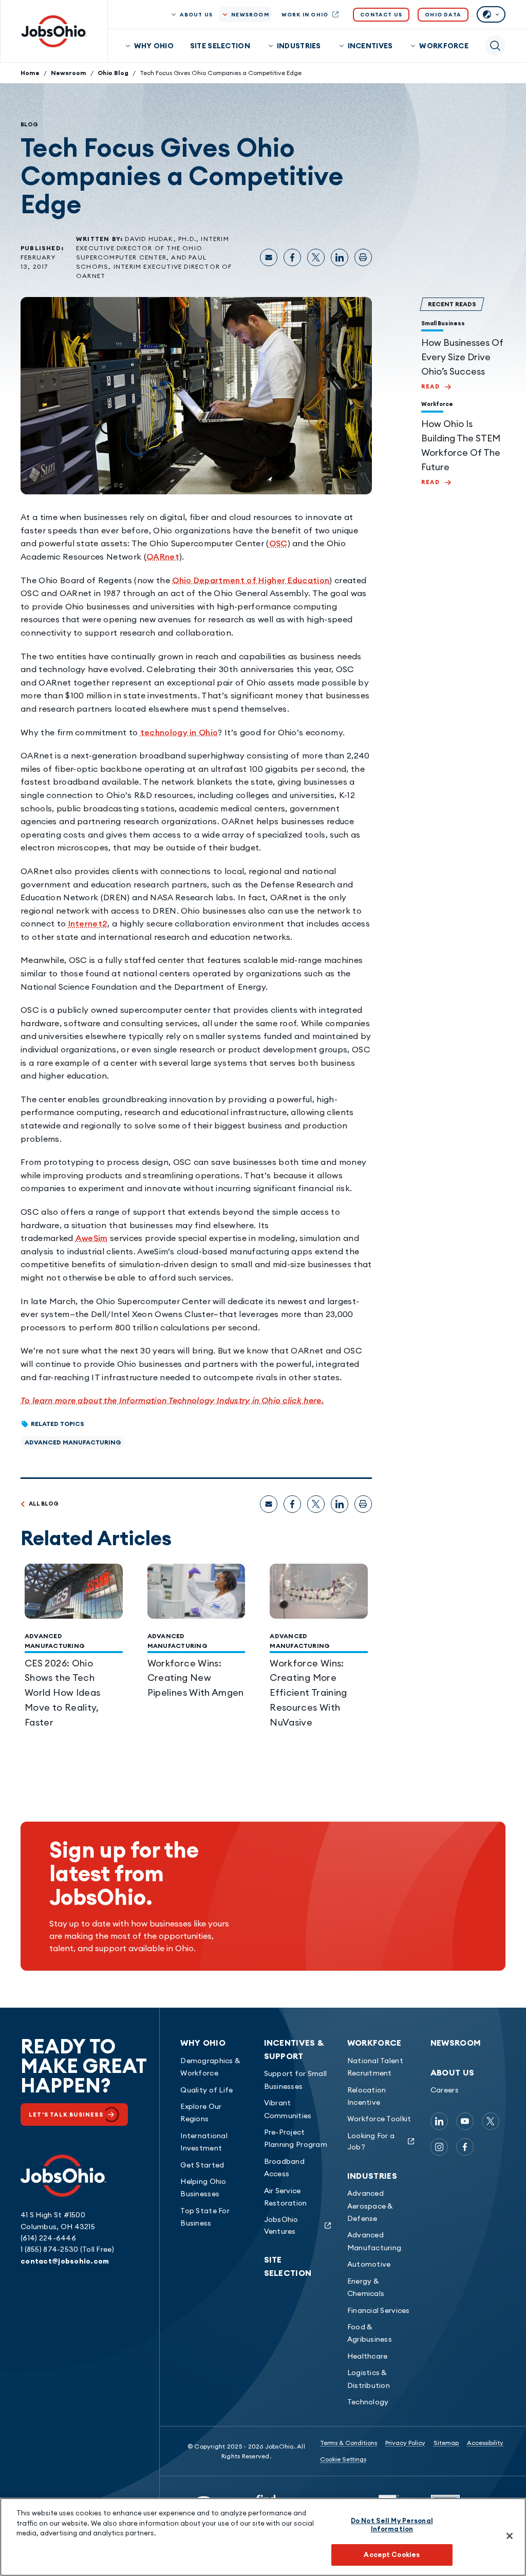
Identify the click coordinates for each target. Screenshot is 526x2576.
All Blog (44, 1504)
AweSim (92, 1238)
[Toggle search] (495, 46)
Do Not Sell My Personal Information (392, 2525)
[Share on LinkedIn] (340, 257)
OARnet (163, 557)
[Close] (510, 2536)
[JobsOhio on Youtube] (465, 2121)
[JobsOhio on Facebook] (465, 2147)
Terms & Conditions (349, 2443)
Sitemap (446, 2443)
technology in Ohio (179, 732)
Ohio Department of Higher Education (251, 580)
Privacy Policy (405, 2443)
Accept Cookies (392, 2554)
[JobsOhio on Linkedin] (439, 2121)
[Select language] (491, 14)
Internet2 (88, 923)
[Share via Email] (269, 257)
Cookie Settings (343, 2459)
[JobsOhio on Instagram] (439, 2147)
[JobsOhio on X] (491, 2121)
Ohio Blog (113, 73)
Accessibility (485, 2443)
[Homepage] (54, 31)
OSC (278, 543)
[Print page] (363, 257)
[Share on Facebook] (292, 257)
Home (30, 73)
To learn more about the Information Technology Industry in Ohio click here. (172, 1400)
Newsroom (69, 73)
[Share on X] (316, 257)
